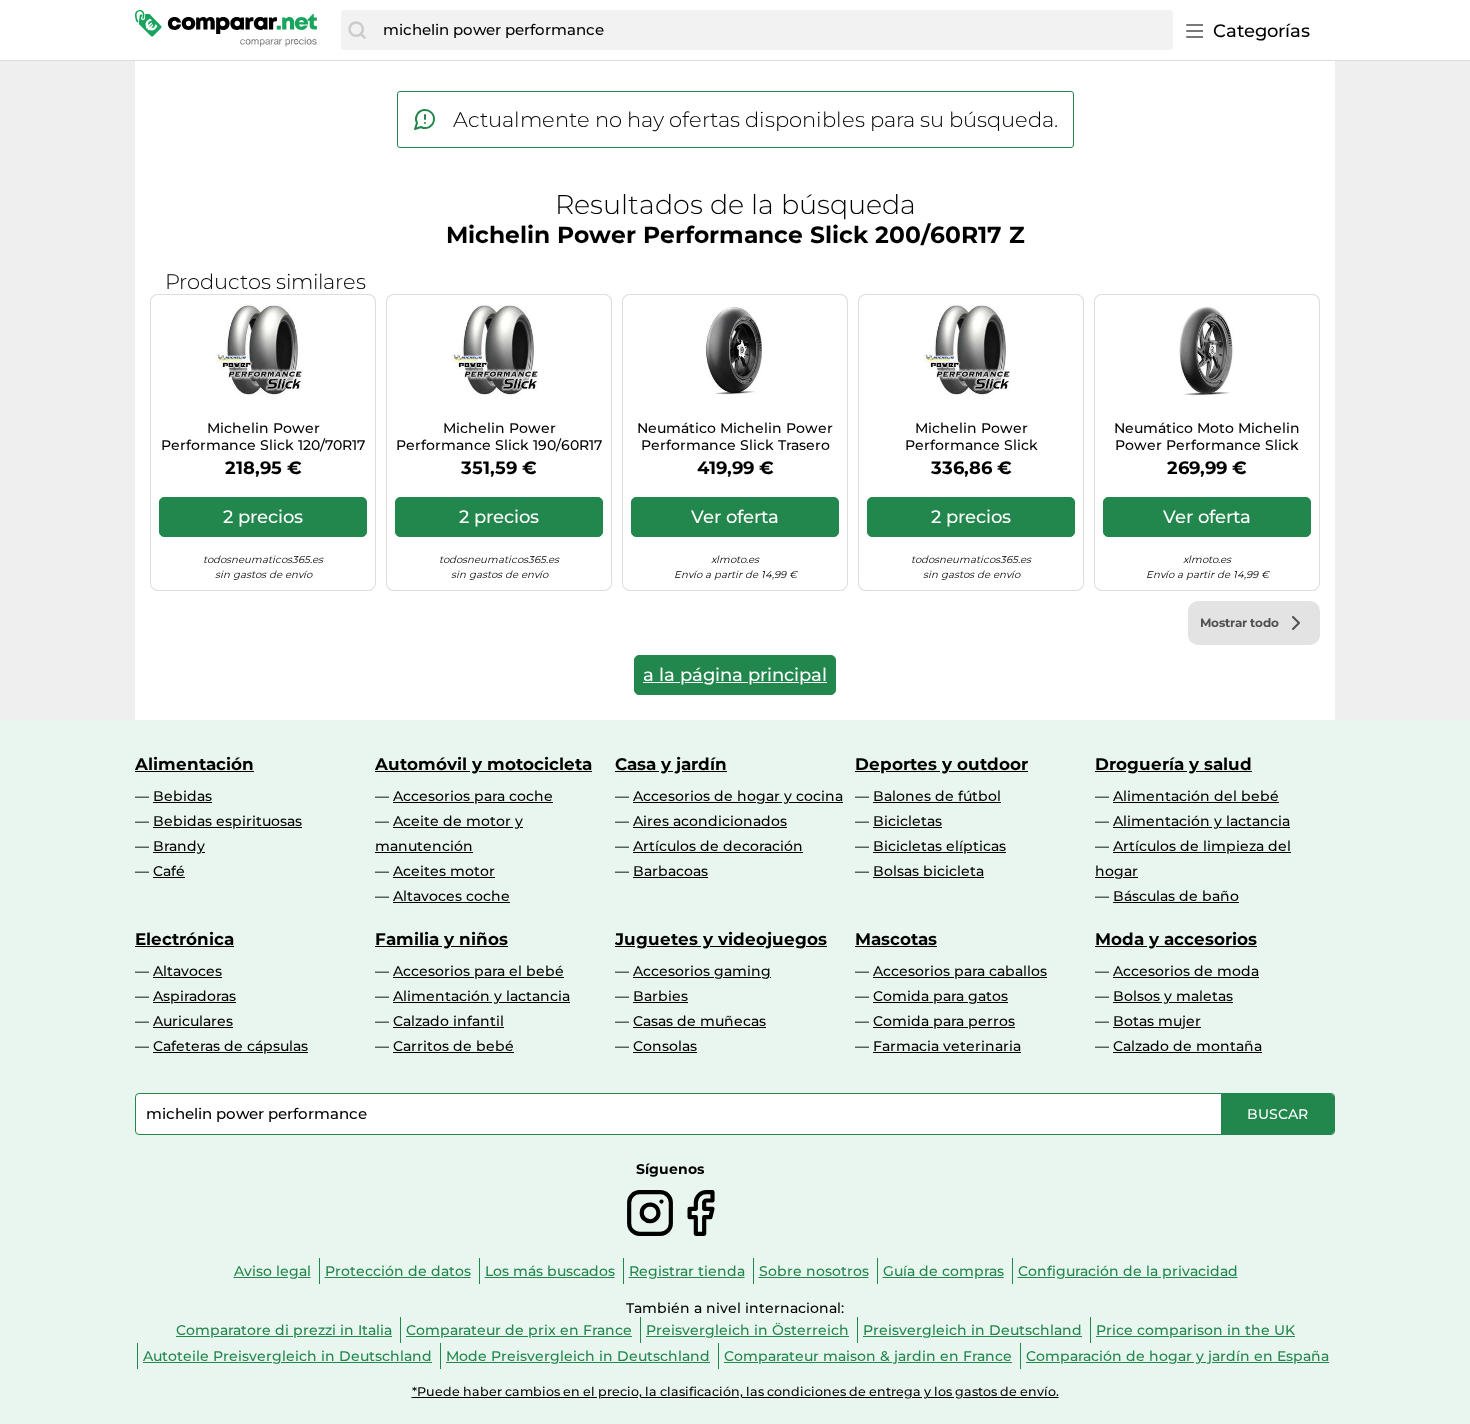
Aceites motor (444, 871)
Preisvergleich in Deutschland (972, 1330)
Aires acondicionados (710, 821)
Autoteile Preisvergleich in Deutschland (287, 1356)
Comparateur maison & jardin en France (868, 1356)
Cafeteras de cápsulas (230, 1046)
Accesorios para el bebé (478, 971)
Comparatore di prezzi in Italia (284, 1330)
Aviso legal (272, 1271)
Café (169, 871)
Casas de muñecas (699, 1021)
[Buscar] (357, 30)
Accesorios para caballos (960, 971)
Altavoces (187, 971)
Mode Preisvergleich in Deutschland (578, 1356)
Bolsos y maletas (1173, 996)
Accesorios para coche (473, 796)
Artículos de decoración (718, 846)
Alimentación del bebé (1196, 796)
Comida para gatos (940, 996)
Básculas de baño (1176, 896)
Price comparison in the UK (1195, 1330)
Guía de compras (943, 1271)
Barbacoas (670, 871)
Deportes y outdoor (941, 764)
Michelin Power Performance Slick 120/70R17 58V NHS (263, 437)
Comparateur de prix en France (519, 1330)
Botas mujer (1157, 1021)
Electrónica (184, 939)
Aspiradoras (194, 996)
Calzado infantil (448, 1021)
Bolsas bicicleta (928, 871)
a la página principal (735, 675)
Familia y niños (441, 939)
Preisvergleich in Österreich (747, 1330)
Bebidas (182, 796)
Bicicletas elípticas (939, 846)
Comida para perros (944, 1021)
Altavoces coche (451, 896)
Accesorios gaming (702, 971)
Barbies (660, 996)
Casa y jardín (671, 764)
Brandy (179, 846)
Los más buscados (550, 1271)
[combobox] (773, 30)
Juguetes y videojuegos (721, 939)
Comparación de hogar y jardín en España (1177, 1356)
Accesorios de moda (1186, 971)
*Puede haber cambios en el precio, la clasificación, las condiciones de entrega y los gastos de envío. (735, 1391)
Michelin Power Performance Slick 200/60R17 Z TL (971, 437)
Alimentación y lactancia (1201, 821)
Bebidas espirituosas (227, 821)
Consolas (665, 1046)
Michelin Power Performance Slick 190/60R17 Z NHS (499, 437)
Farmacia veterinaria (947, 1046)
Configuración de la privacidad (1128, 1271)
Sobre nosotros (814, 1271)
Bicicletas (907, 821)
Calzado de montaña (1187, 1046)
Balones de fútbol (937, 796)
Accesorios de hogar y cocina (738, 796)
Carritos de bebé (453, 1046)
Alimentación (194, 764)
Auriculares (193, 1021)
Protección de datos (398, 1271)
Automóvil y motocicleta (483, 764)
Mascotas (896, 939)
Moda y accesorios (1176, 939)
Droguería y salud (1173, 764)
